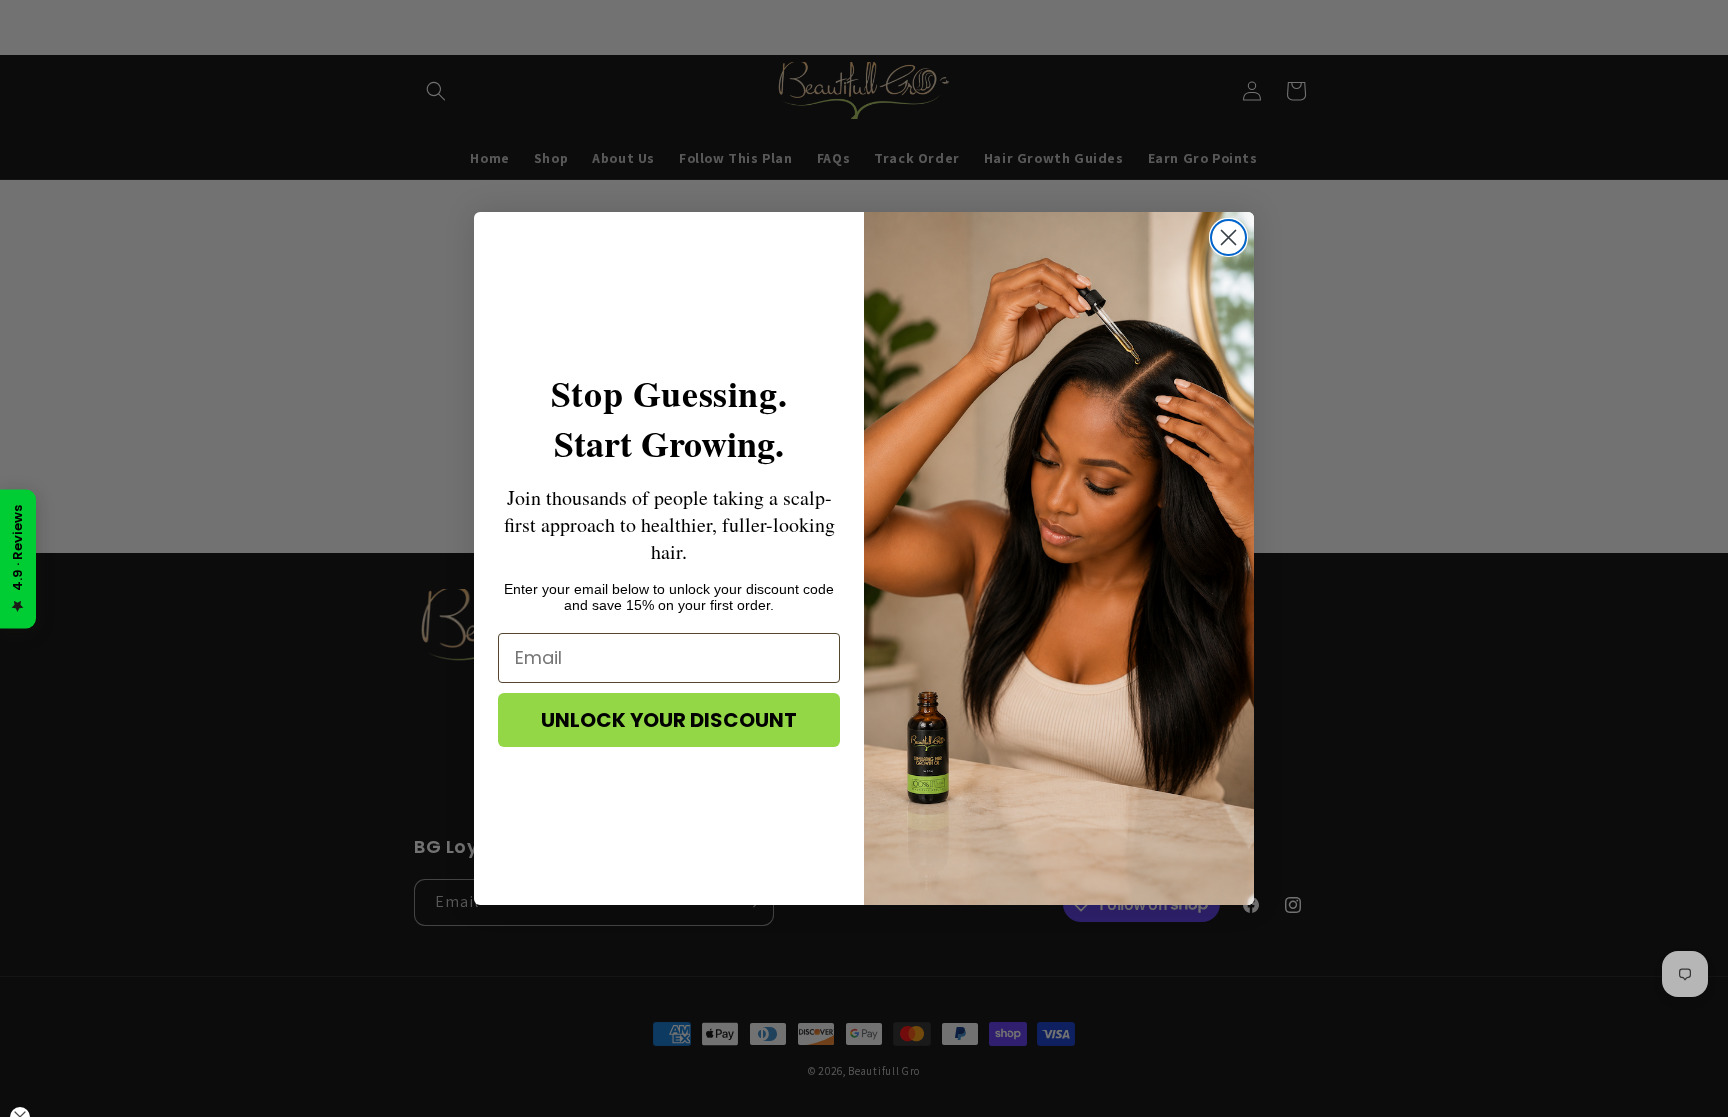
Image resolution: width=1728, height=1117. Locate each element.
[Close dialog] (1228, 237)
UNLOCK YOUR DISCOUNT (669, 720)
